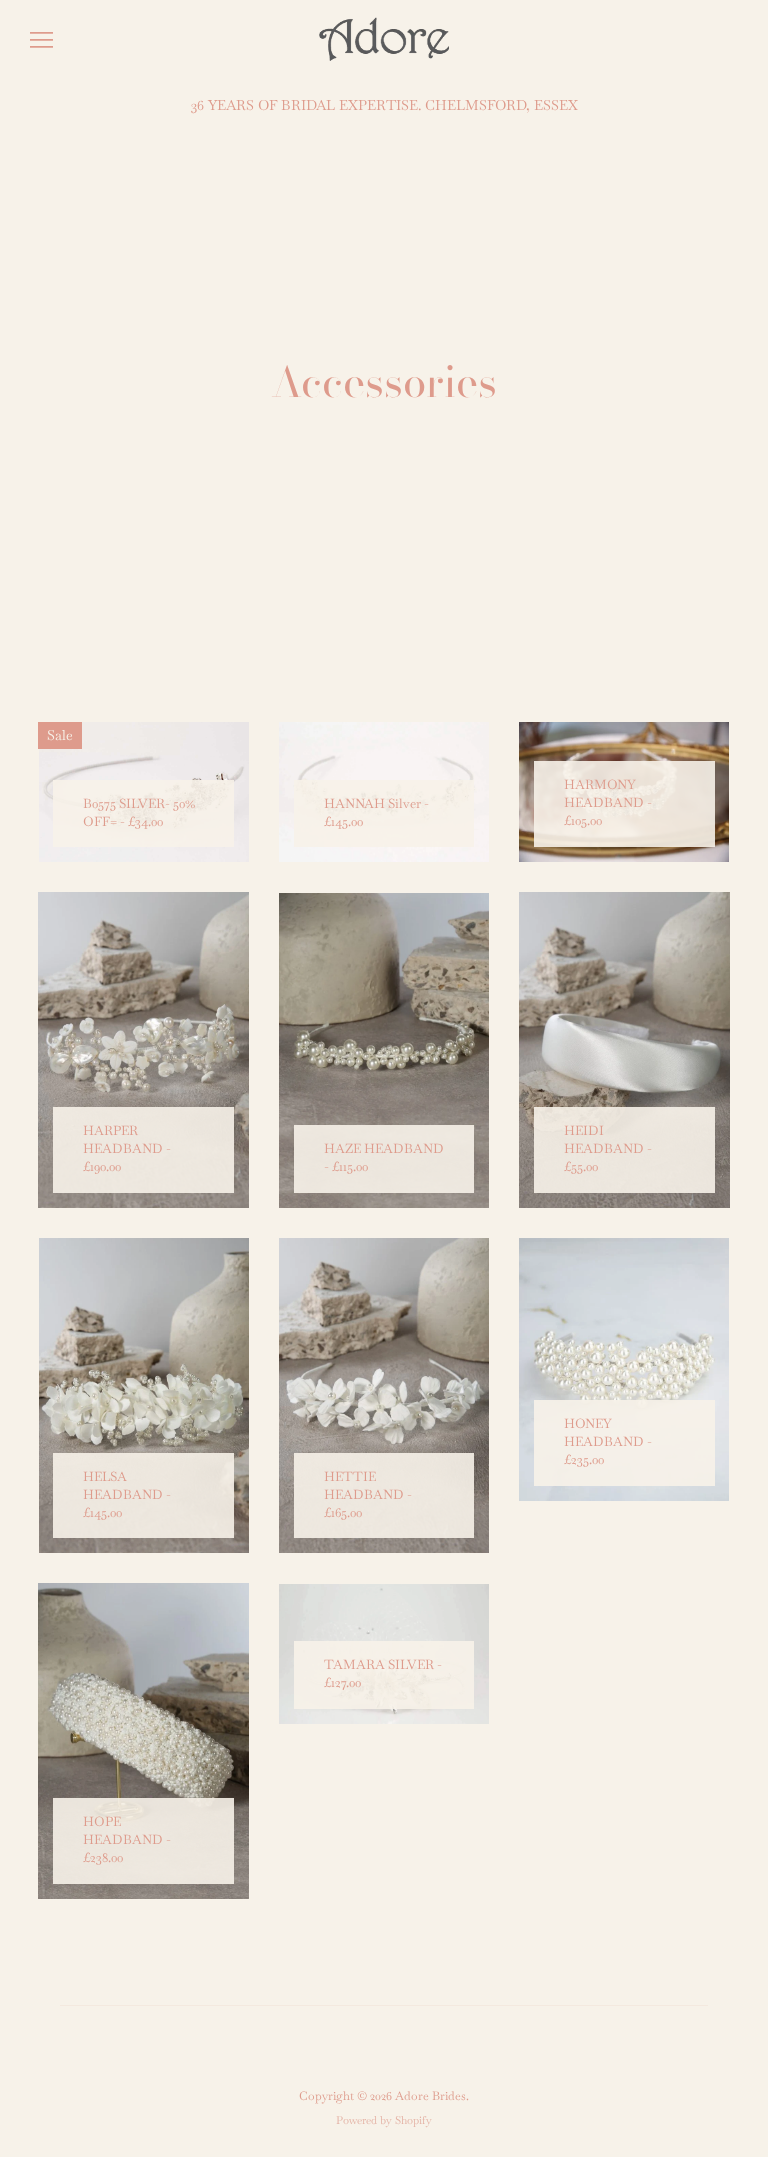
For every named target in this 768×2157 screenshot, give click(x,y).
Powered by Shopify (384, 2120)
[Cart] (738, 40)
